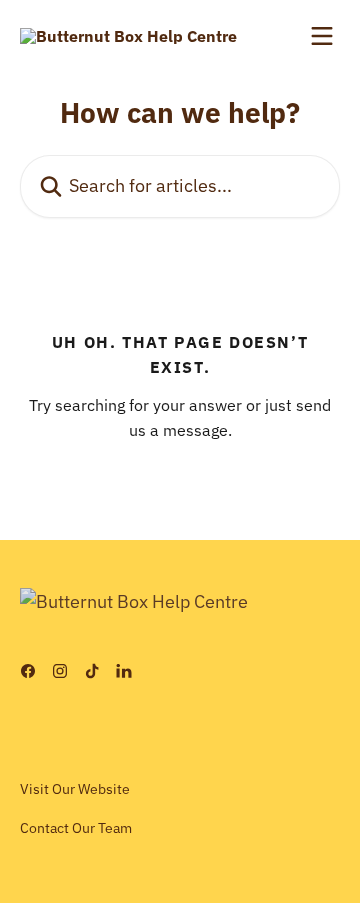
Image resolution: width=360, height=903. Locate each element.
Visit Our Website (75, 789)
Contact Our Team (76, 828)
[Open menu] (322, 36)
